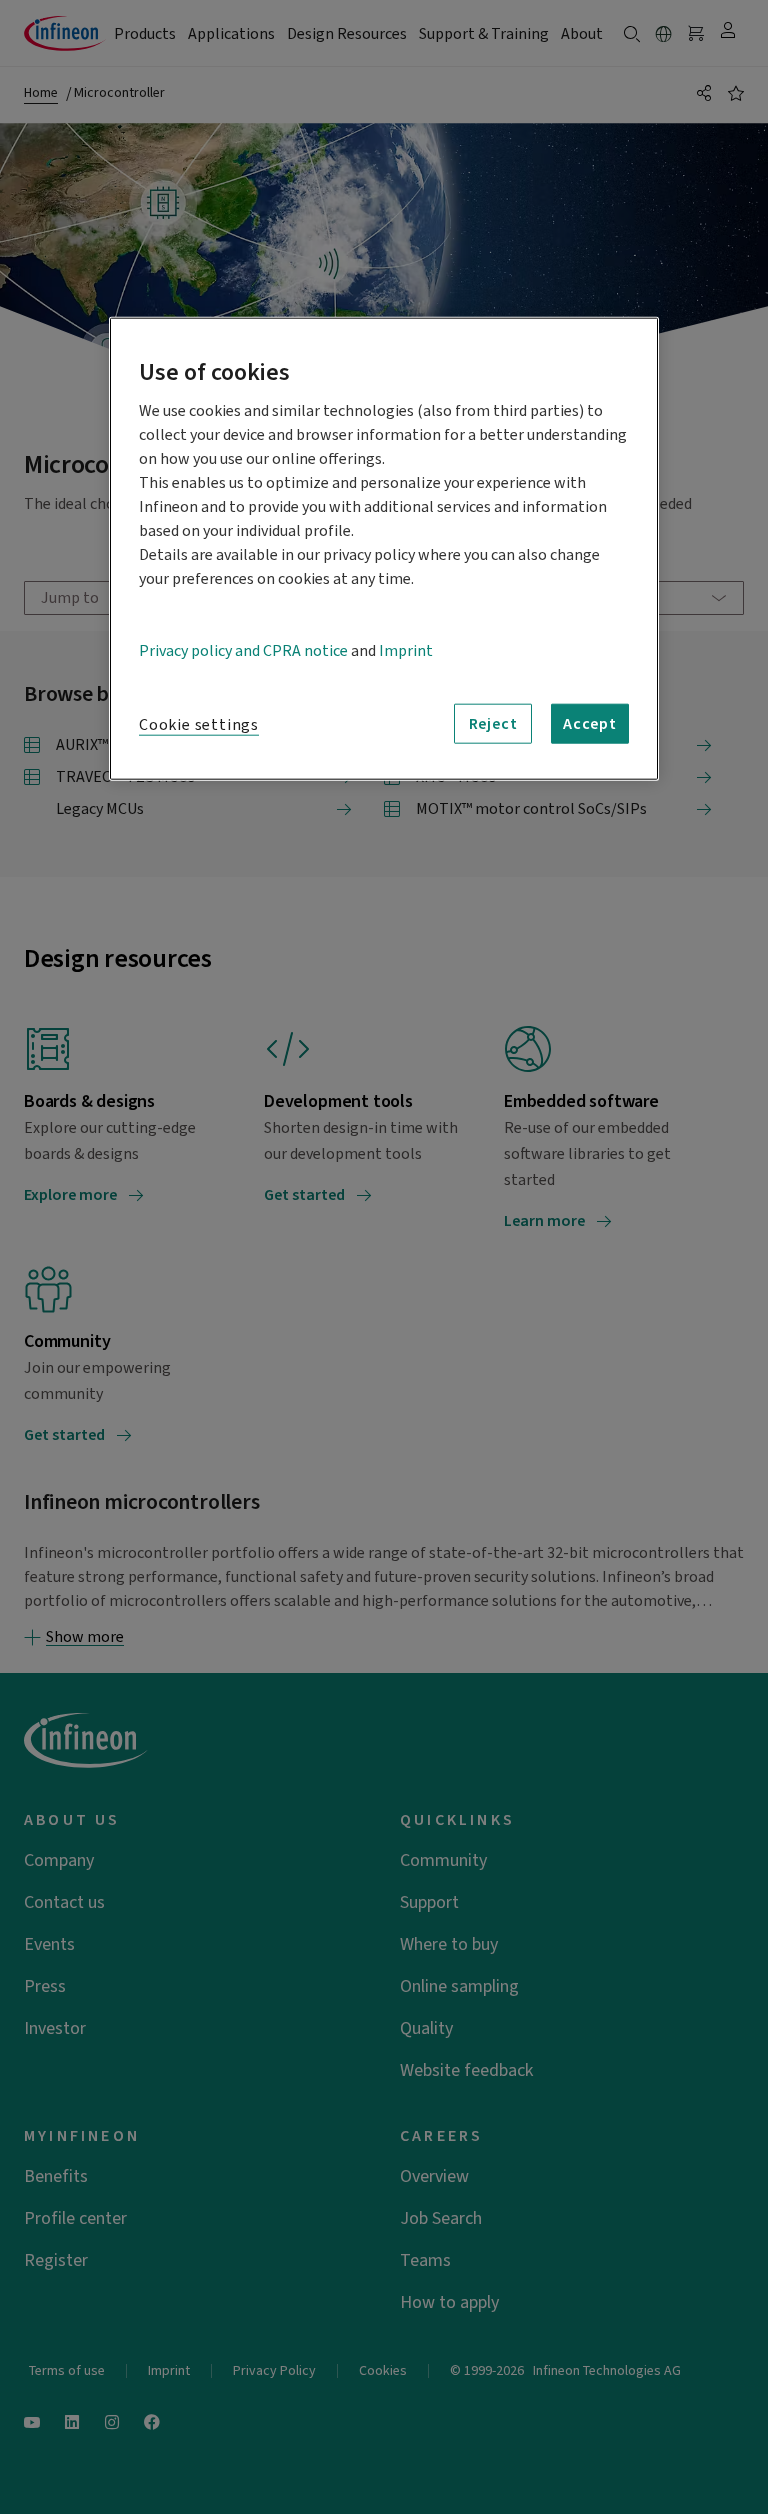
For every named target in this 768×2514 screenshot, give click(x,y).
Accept (590, 724)
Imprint (406, 651)
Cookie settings (199, 725)
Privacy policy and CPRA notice (243, 651)
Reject (493, 724)
